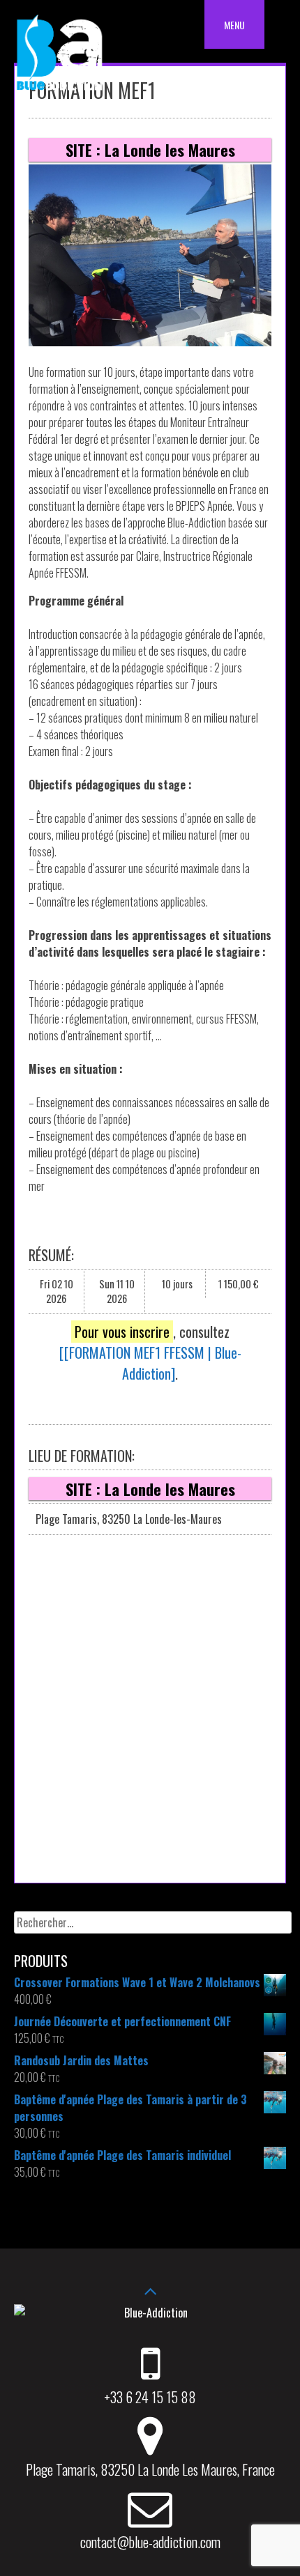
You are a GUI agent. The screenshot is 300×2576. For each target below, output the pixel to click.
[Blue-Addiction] (59, 93)
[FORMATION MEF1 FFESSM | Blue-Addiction (153, 1363)
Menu (234, 25)
